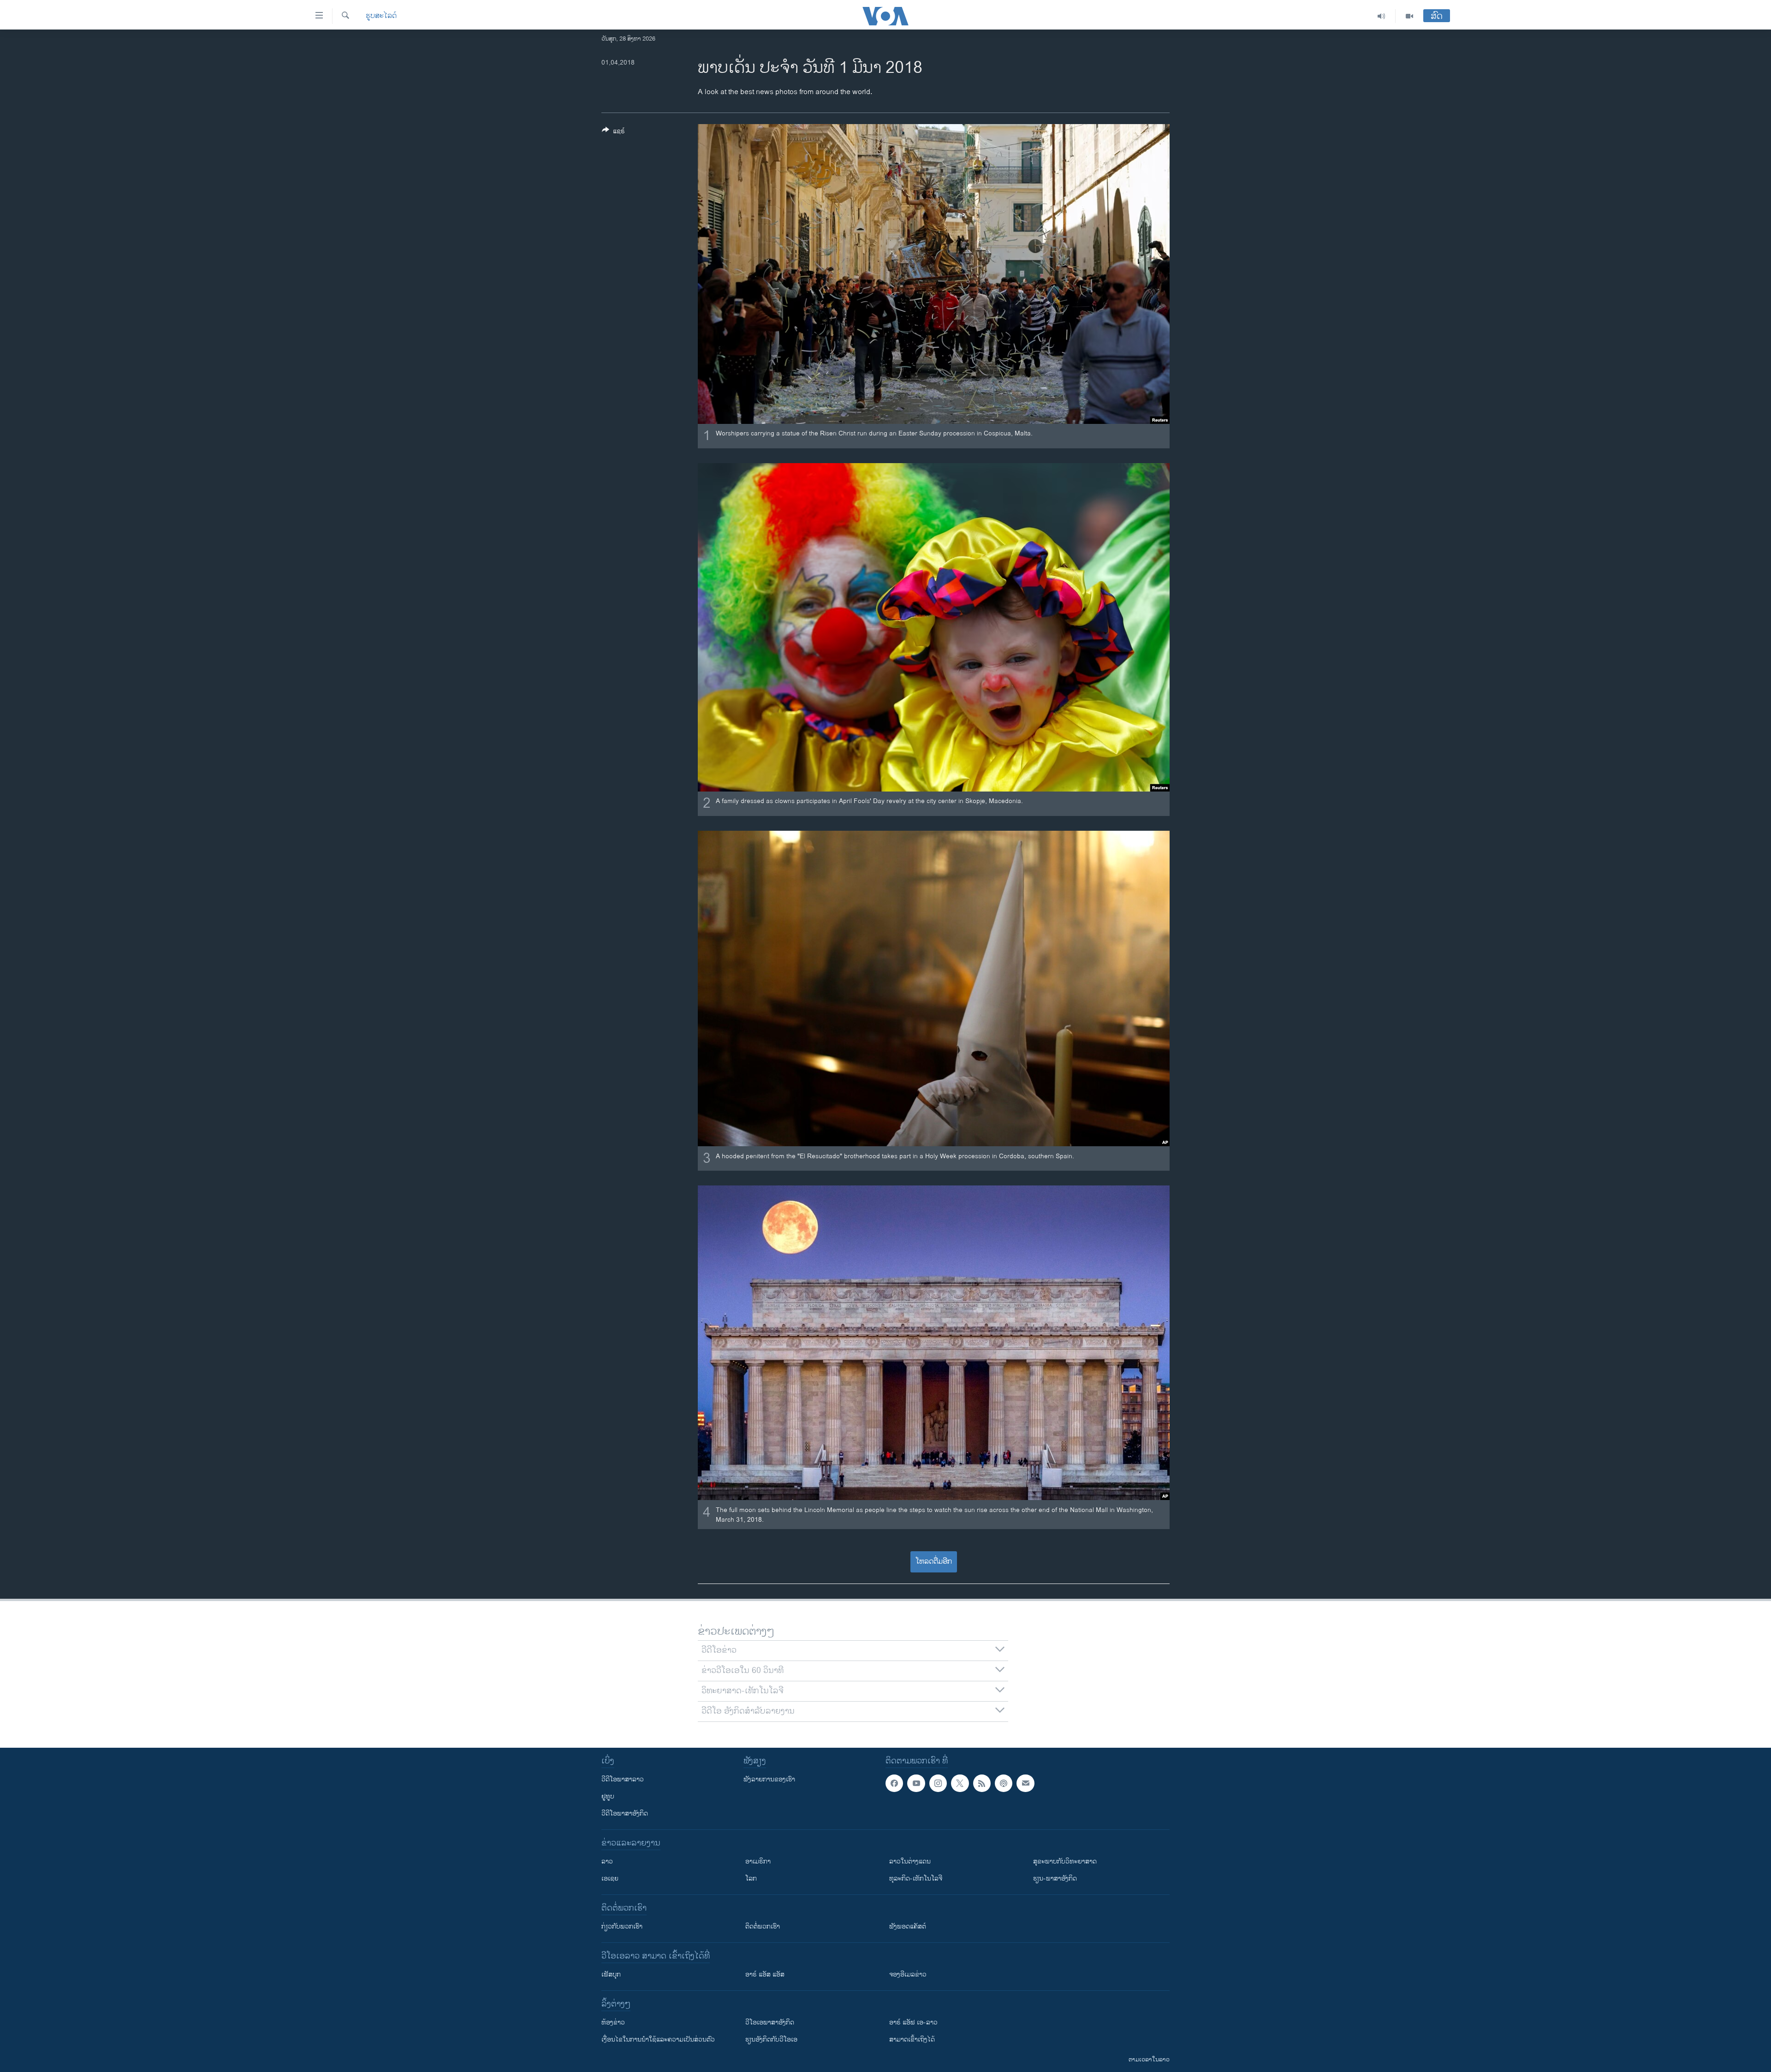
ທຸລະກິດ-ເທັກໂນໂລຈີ (916, 1878)
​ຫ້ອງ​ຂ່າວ (613, 2022)
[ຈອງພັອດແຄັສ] (1025, 1783)
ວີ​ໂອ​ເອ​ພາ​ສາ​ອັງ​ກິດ (770, 2022)
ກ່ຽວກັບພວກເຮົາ (622, 1926)
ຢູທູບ (608, 1796)
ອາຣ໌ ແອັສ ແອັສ (765, 1974)
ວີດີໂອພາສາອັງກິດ (625, 1813)
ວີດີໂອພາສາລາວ (623, 1779)
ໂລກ (751, 1878)
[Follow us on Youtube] (916, 1783)
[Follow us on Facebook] (894, 1783)
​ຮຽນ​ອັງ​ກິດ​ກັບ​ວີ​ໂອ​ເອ (771, 2039)
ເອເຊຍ (610, 1878)
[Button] (613, 133)
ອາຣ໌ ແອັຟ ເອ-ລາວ (913, 2022)
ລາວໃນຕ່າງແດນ (910, 1861)
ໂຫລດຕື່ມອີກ (934, 1562)
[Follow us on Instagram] (938, 1783)
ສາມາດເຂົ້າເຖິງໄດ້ (912, 2039)
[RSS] (982, 1783)
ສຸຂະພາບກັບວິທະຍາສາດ (1065, 1861)
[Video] (1409, 16)
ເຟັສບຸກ (611, 1974)
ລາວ (607, 1861)
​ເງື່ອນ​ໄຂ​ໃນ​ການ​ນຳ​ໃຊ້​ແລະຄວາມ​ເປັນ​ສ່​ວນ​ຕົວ (658, 2039)
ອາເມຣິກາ (758, 1861)
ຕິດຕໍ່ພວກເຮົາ (763, 1926)
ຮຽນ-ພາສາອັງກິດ (1055, 1878)
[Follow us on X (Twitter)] (960, 1783)
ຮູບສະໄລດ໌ (381, 16)
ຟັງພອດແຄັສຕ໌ (908, 1926)
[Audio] (1382, 16)
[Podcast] (1004, 1783)
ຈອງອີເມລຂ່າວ (908, 1974)
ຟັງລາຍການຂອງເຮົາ (769, 1779)
